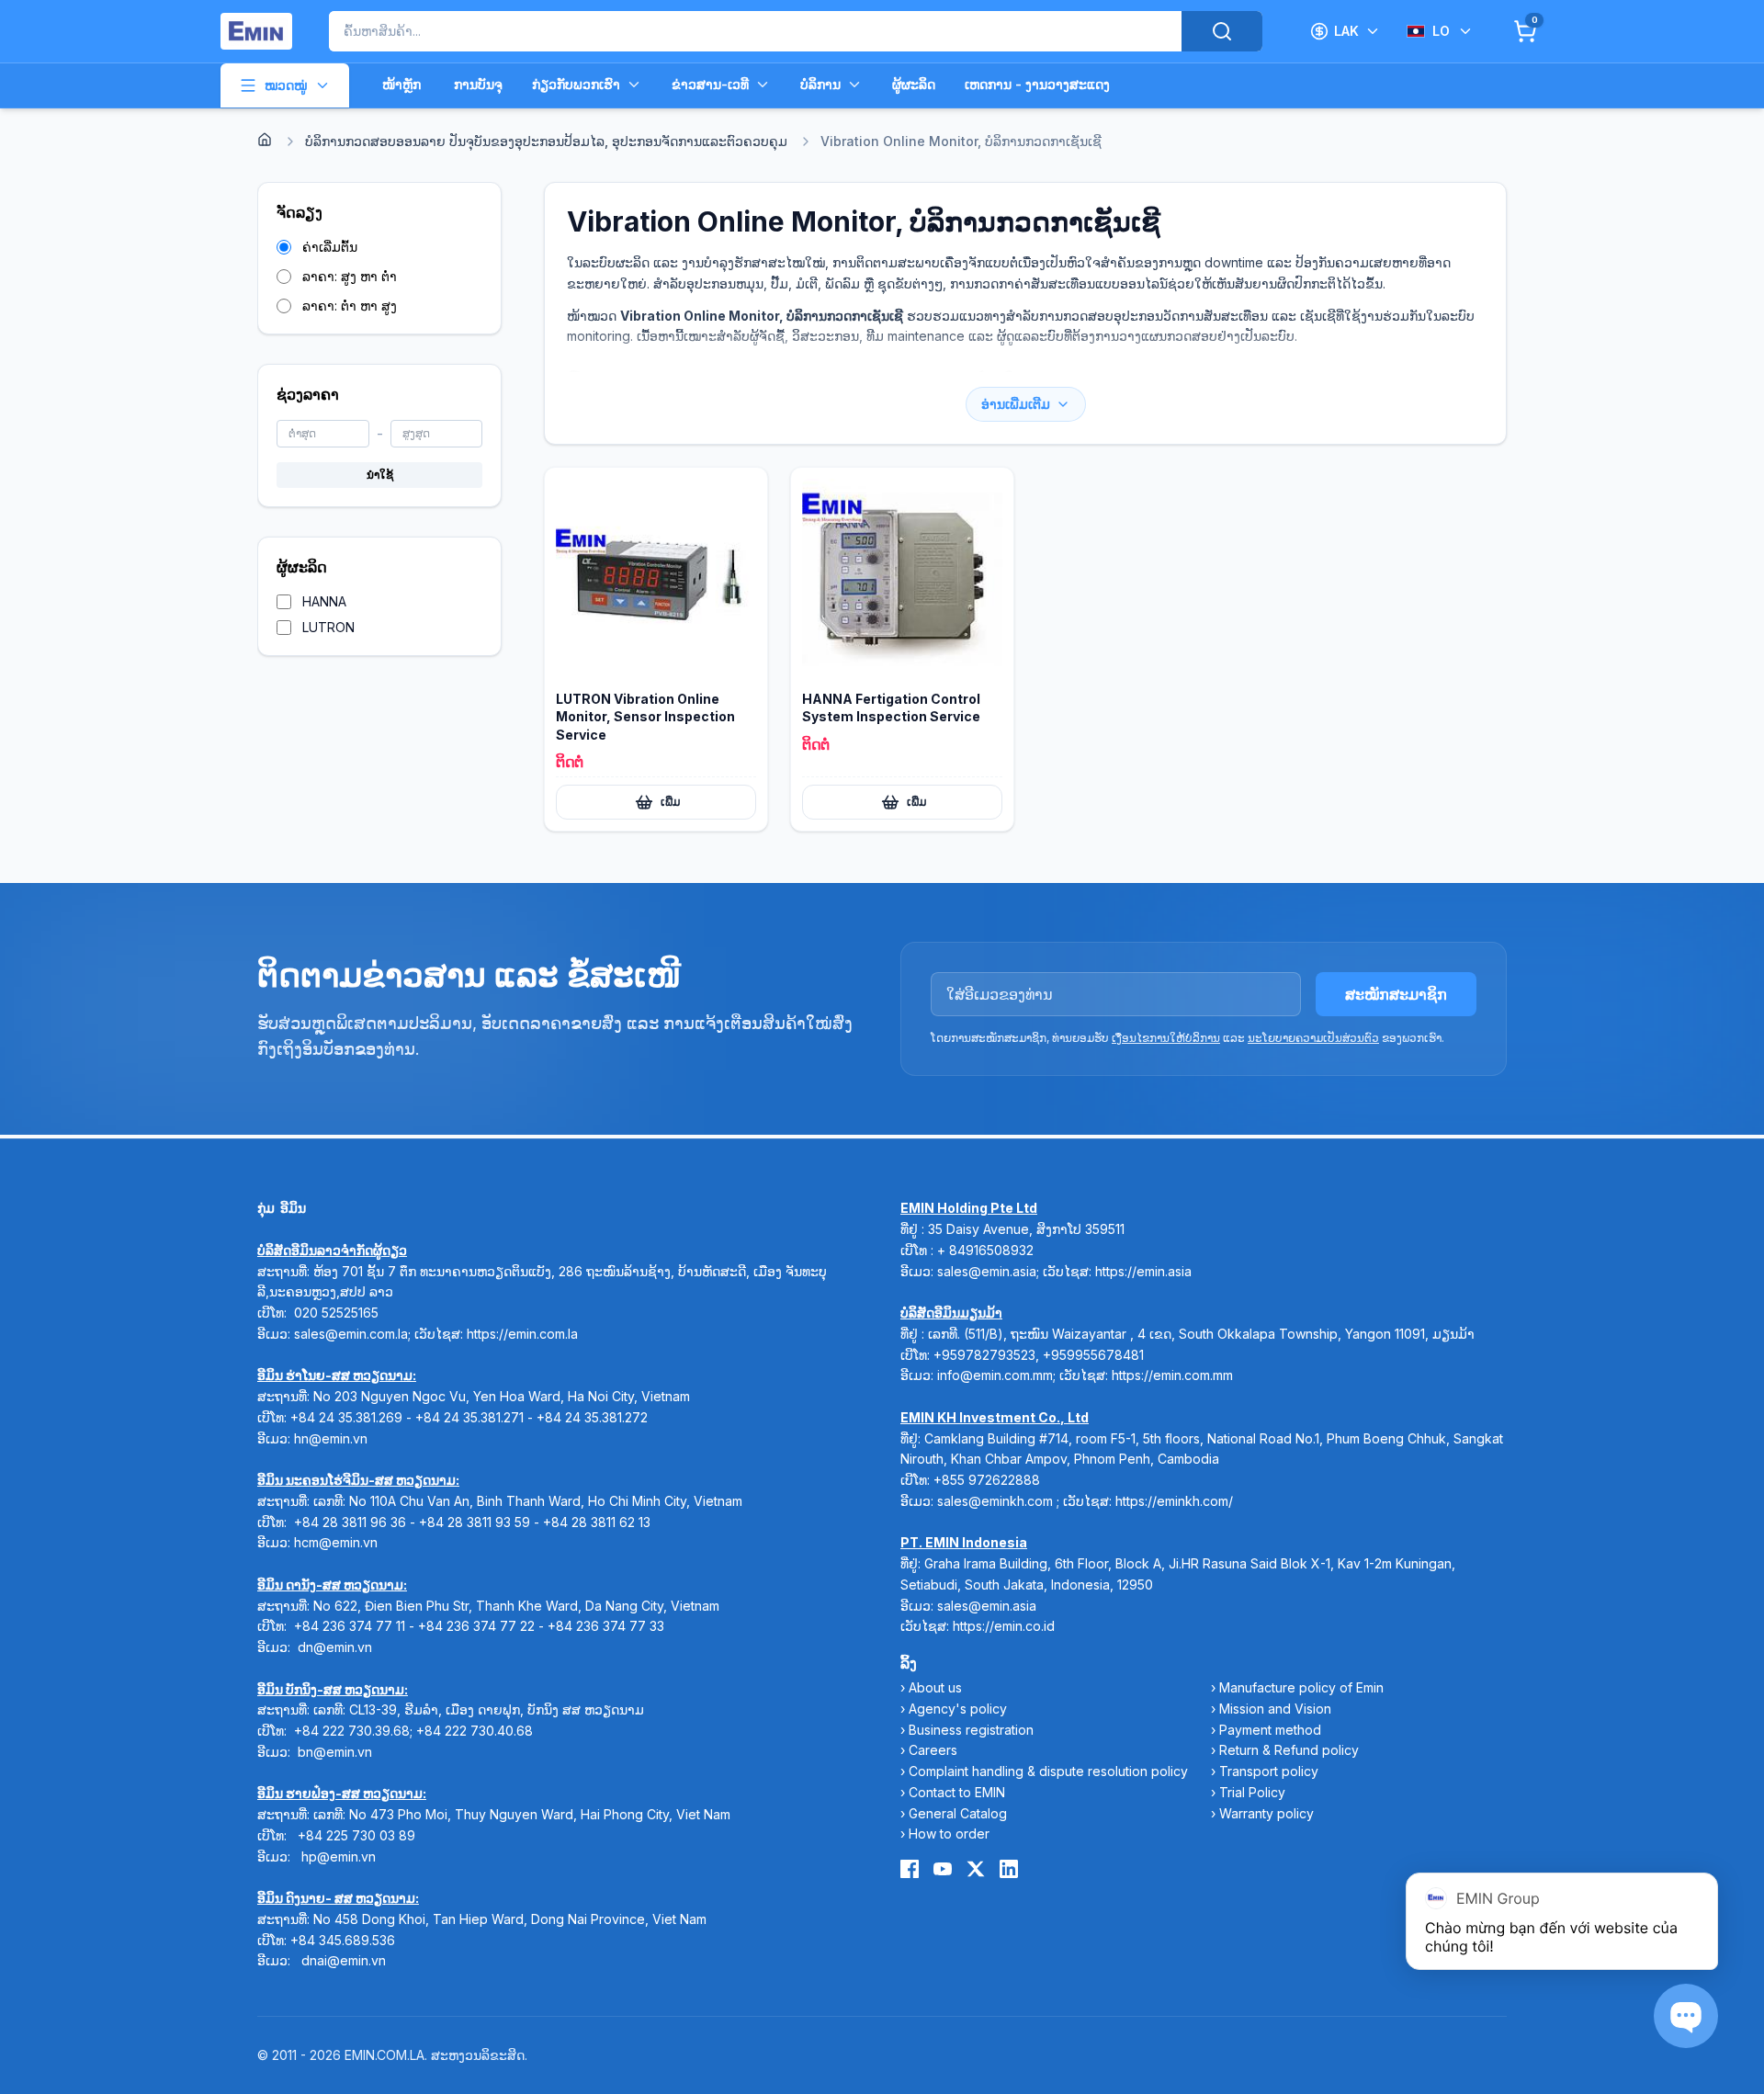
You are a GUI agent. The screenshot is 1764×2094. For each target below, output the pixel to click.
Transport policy (1269, 1771)
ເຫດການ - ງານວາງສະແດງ (1037, 84)
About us (935, 1687)
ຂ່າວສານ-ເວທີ (710, 84)
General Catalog (958, 1813)
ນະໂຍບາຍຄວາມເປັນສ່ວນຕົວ (1313, 1038)
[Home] (265, 140)
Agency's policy (958, 1709)
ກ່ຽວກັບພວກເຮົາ (576, 84)
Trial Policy (1252, 1792)
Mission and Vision (1275, 1709)
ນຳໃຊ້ (380, 475)
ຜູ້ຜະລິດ (914, 84)
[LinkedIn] (1009, 1869)
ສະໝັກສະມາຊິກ (1396, 994)
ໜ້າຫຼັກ (401, 84)
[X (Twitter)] (976, 1869)
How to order (949, 1834)
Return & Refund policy (1289, 1750)
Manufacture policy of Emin (1301, 1687)
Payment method (1270, 1730)
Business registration (971, 1730)
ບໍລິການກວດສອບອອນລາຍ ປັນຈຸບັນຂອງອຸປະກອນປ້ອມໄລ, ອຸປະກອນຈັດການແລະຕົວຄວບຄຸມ (546, 141)
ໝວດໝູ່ (286, 85)
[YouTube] (943, 1869)
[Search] (1222, 31)
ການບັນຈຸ (478, 84)
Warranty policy (1266, 1813)
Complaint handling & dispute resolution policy (1048, 1771)
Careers (933, 1750)
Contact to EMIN (957, 1792)
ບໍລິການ (820, 84)
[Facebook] (910, 1869)
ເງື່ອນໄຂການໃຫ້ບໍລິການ (1166, 1038)
